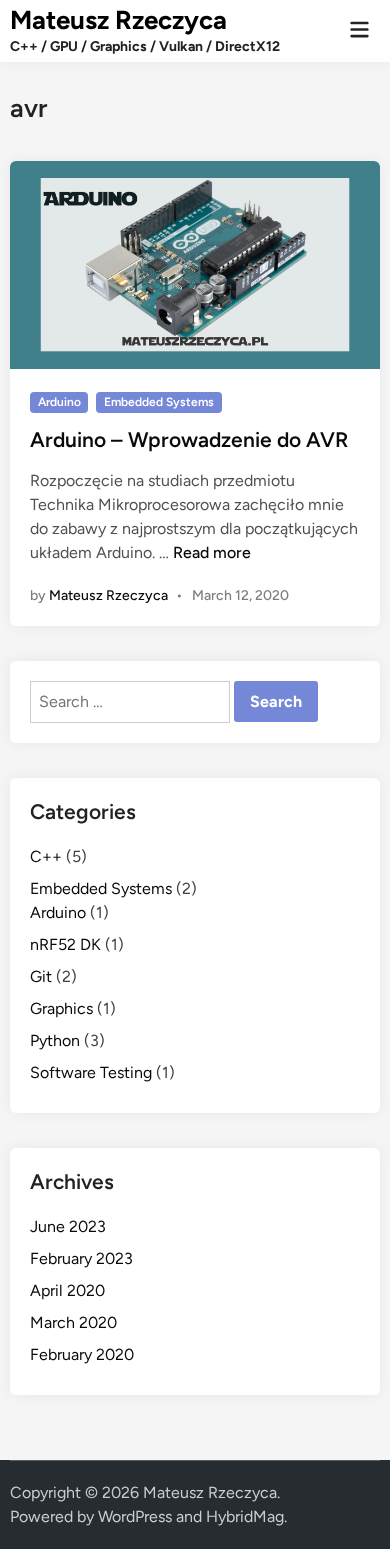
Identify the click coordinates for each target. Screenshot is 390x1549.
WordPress (135, 1516)
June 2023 (68, 1226)
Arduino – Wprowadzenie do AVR (189, 439)
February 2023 (81, 1258)
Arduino (59, 402)
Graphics (61, 1008)
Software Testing (91, 1072)
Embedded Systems (159, 402)
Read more (212, 552)
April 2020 (67, 1290)
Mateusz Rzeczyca (118, 20)
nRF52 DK (65, 944)
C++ (46, 856)
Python (55, 1040)
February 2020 (82, 1354)
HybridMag (245, 1516)
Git (41, 976)
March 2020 (73, 1322)
